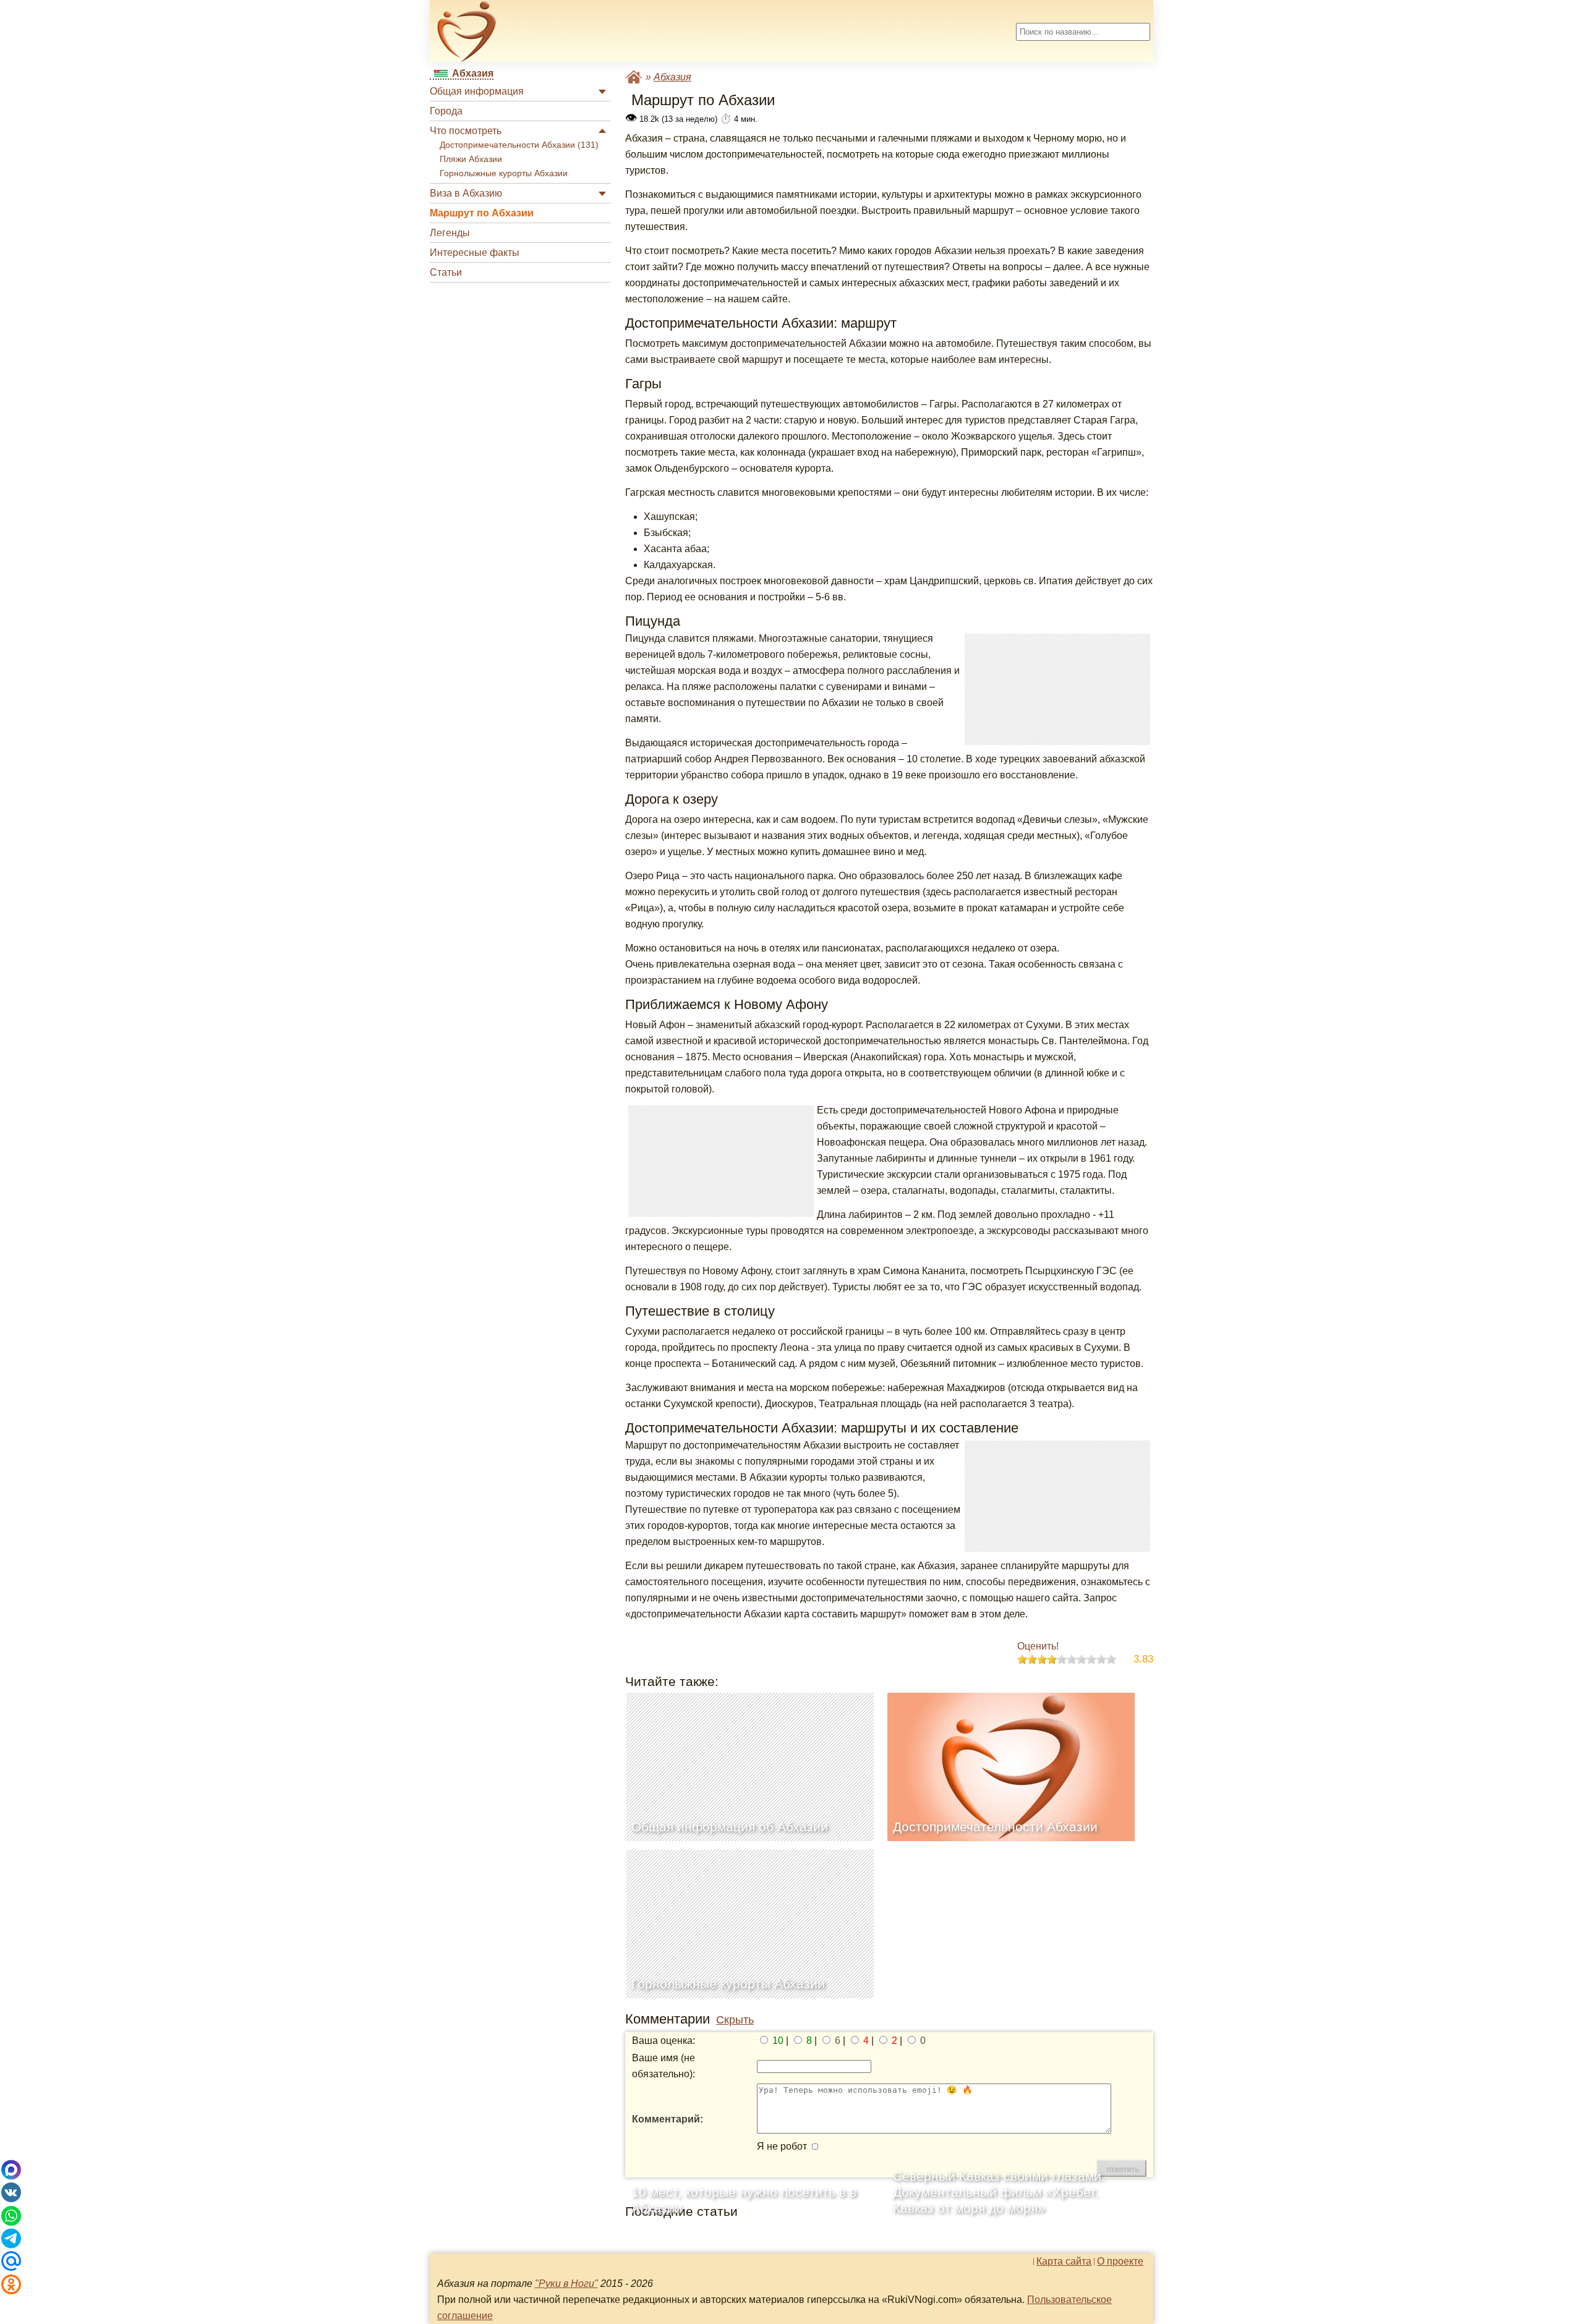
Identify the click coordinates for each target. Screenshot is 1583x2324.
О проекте (1120, 2262)
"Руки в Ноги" (566, 2284)
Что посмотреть (466, 131)
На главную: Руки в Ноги (634, 77)
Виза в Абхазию (466, 193)
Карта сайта (1064, 2262)
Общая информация (477, 91)
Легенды (450, 233)
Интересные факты (475, 253)
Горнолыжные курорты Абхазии (504, 173)
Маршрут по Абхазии (482, 213)
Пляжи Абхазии (471, 159)
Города (446, 111)
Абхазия (672, 77)
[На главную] (467, 32)
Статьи (446, 272)
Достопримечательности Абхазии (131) (519, 145)
